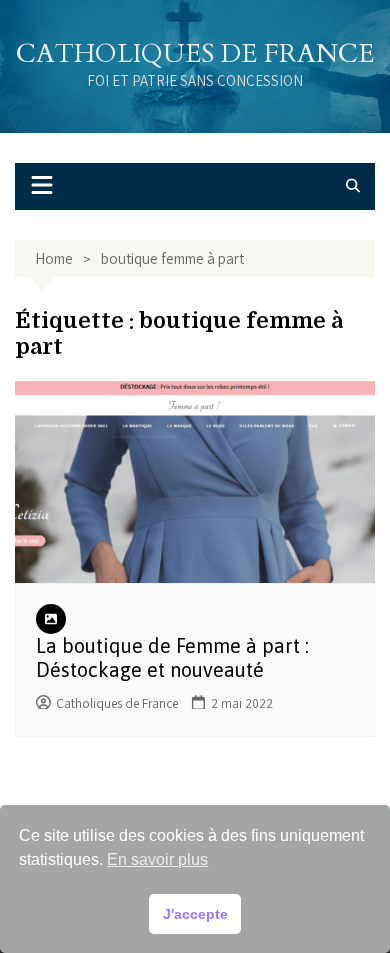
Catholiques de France (195, 53)
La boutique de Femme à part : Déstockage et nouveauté (172, 657)
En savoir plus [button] (157, 859)
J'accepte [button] (195, 914)
